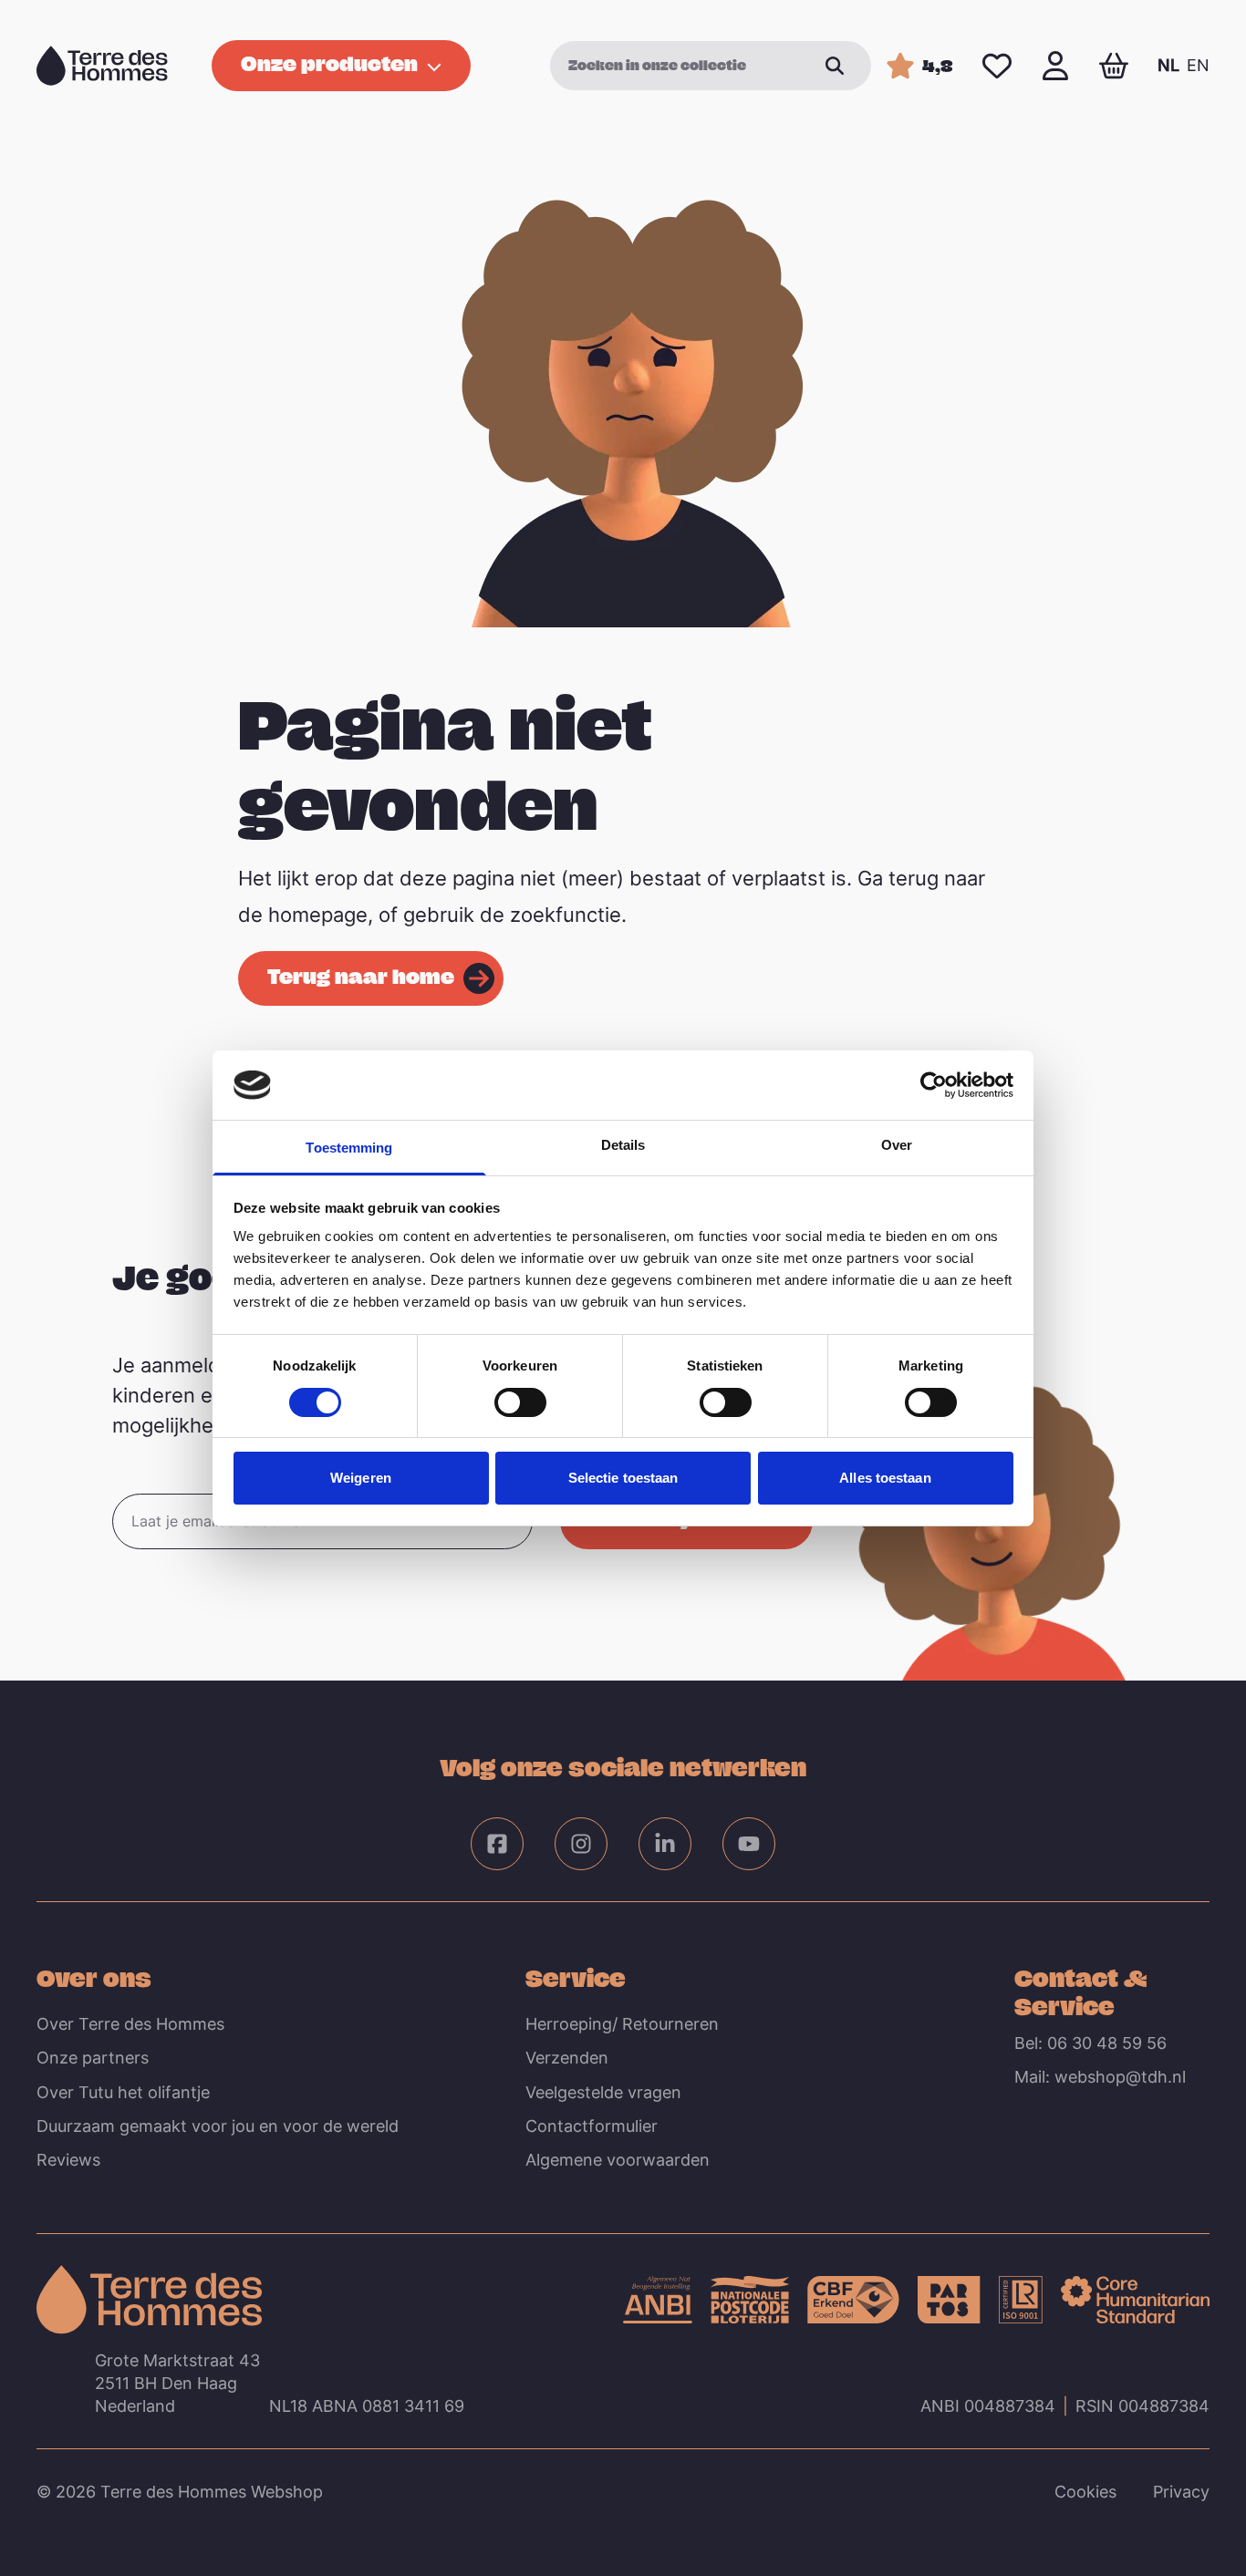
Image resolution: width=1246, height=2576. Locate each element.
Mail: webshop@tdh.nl (1100, 2077)
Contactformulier (592, 2126)
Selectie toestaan (623, 1478)
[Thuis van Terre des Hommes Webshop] (102, 66)
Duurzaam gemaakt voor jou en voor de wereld (218, 2126)
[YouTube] (749, 1844)
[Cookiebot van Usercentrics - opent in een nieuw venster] (934, 1085)
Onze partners (93, 2058)
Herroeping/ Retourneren (622, 2024)
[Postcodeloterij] (750, 2300)
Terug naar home (361, 976)
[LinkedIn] (665, 1844)
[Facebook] (497, 1844)
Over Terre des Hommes (130, 2024)
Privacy (1181, 2492)
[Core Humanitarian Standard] (1135, 2300)
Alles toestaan (885, 1478)
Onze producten (329, 63)
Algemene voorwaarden (618, 2160)
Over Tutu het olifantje (123, 2092)
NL (1168, 65)
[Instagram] (581, 1844)
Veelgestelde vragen (603, 2092)
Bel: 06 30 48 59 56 (1090, 2043)
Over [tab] (897, 1145)
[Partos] (949, 2300)
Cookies (1085, 2492)
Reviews (68, 2160)
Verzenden (567, 2058)
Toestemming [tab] (349, 1148)
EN (1198, 65)
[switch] (520, 1402)
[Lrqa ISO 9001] (1021, 2300)
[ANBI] (658, 2300)
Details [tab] (623, 1145)
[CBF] (853, 2300)
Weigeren (361, 1478)
